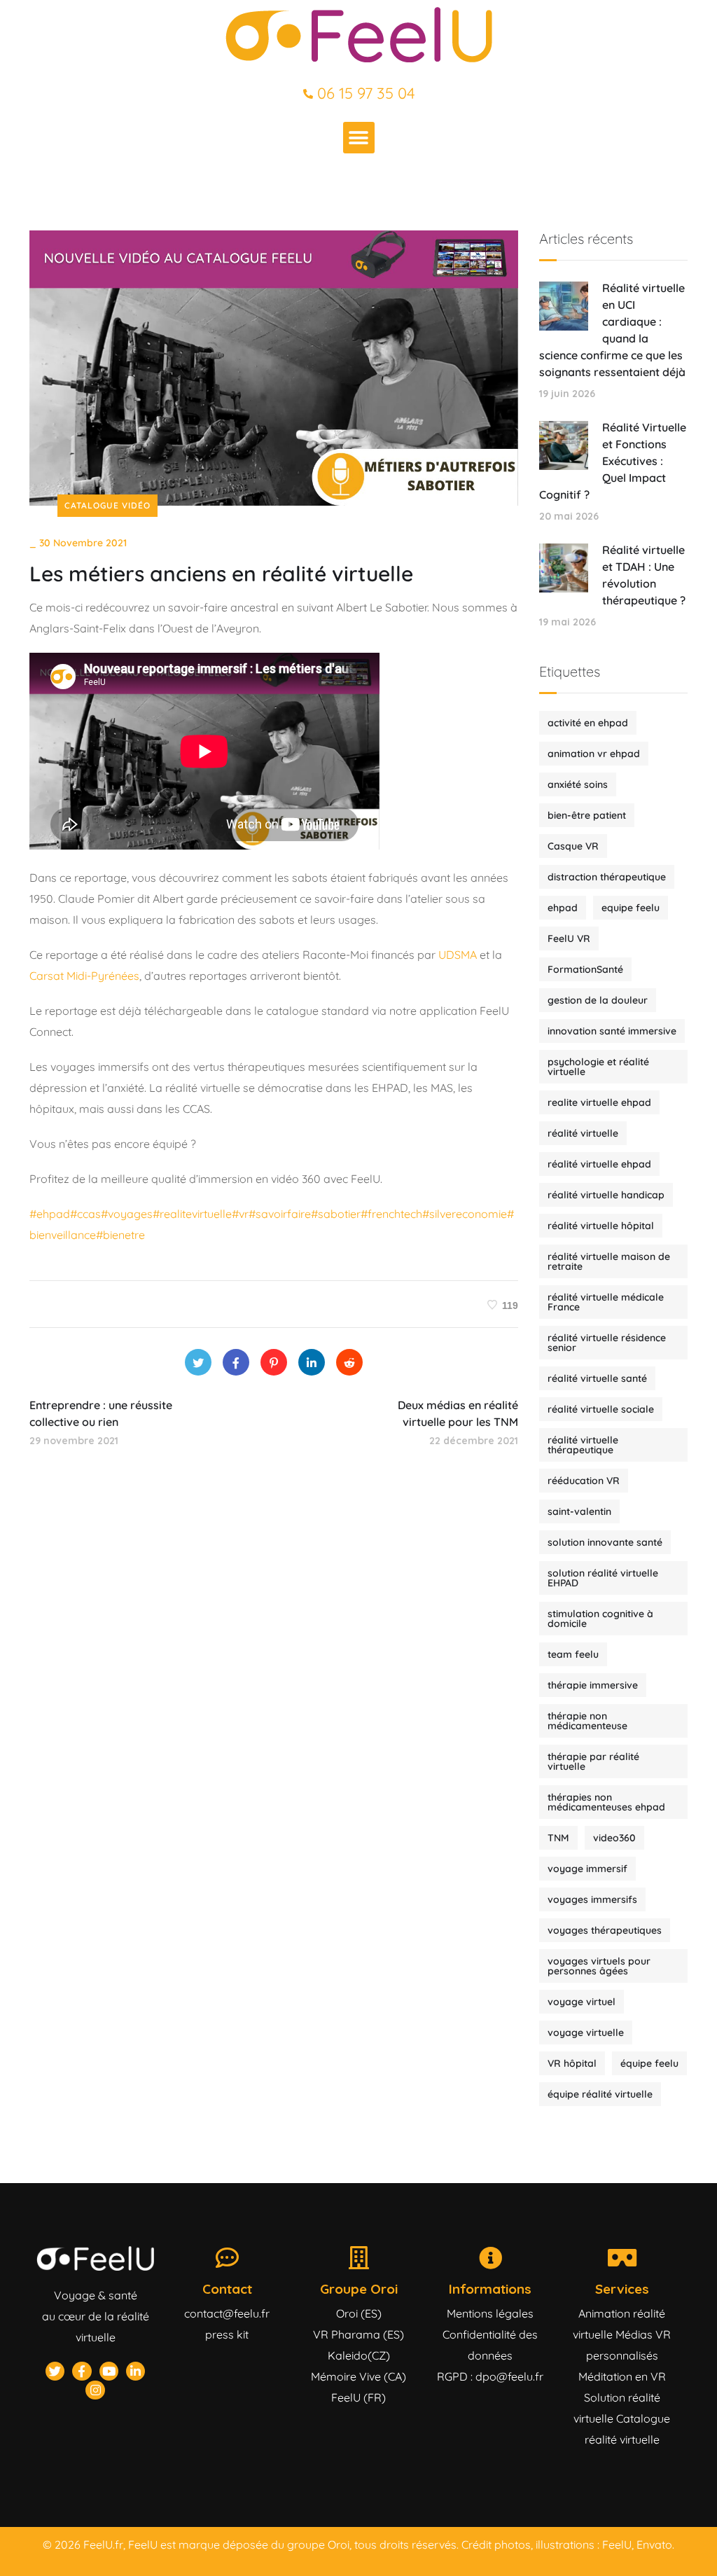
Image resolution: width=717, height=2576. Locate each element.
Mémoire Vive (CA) (358, 2376)
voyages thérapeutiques (605, 1930)
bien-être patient (587, 815)
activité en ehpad (588, 723)
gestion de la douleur (598, 1000)
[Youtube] (109, 2371)
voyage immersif (587, 1869)
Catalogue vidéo (107, 505)
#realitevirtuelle (192, 1214)
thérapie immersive (593, 1685)
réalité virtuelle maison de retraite (609, 1261)
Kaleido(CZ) (359, 2355)
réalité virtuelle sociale (601, 1409)
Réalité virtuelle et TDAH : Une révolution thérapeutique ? (644, 575)
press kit (227, 2334)
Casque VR (573, 846)
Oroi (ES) (359, 2313)
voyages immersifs (592, 1899)
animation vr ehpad (594, 754)
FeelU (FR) (358, 2397)
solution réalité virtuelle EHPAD (603, 1578)
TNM (558, 1838)
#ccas (85, 1214)
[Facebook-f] (82, 2371)
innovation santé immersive (612, 1031)
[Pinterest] (274, 1362)
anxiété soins (578, 784)
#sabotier (336, 1214)
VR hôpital (572, 2063)
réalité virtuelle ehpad (599, 1164)
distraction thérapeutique (607, 877)
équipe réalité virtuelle (600, 2094)
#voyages (127, 1214)
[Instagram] (95, 2390)
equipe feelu (631, 908)
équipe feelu (649, 2063)
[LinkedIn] (312, 1362)
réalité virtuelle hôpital (601, 1226)
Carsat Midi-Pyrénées (84, 976)
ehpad (563, 908)
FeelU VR (569, 939)
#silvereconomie (465, 1214)
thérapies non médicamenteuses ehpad (606, 1802)
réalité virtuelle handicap (606, 1195)
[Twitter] (198, 1362)
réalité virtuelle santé (597, 1378)
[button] (359, 138)
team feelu (573, 1654)
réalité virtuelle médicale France (606, 1302)
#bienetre (120, 1235)
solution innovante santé (605, 1542)
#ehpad (50, 1214)
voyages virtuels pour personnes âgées (599, 1966)
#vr (240, 1214)
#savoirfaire (280, 1214)
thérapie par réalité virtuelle (593, 1761)
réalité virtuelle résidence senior (607, 1343)
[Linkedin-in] (135, 2371)
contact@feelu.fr (227, 2313)
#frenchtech (391, 1214)
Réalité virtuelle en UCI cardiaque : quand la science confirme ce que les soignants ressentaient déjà (612, 330)
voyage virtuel (582, 2002)
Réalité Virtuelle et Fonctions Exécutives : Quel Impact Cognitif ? (613, 461)
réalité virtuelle (583, 1133)
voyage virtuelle (586, 2033)
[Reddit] (349, 1362)
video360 (614, 1838)
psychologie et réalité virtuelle (598, 1067)
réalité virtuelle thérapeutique (583, 1445)
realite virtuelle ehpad (599, 1102)
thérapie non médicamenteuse (587, 1721)
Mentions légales (490, 2313)
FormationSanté (585, 969)
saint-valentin (579, 1511)
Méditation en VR (622, 2376)
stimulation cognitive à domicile (600, 1619)
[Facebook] (236, 1362)
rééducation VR (584, 1481)
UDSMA (459, 955)
